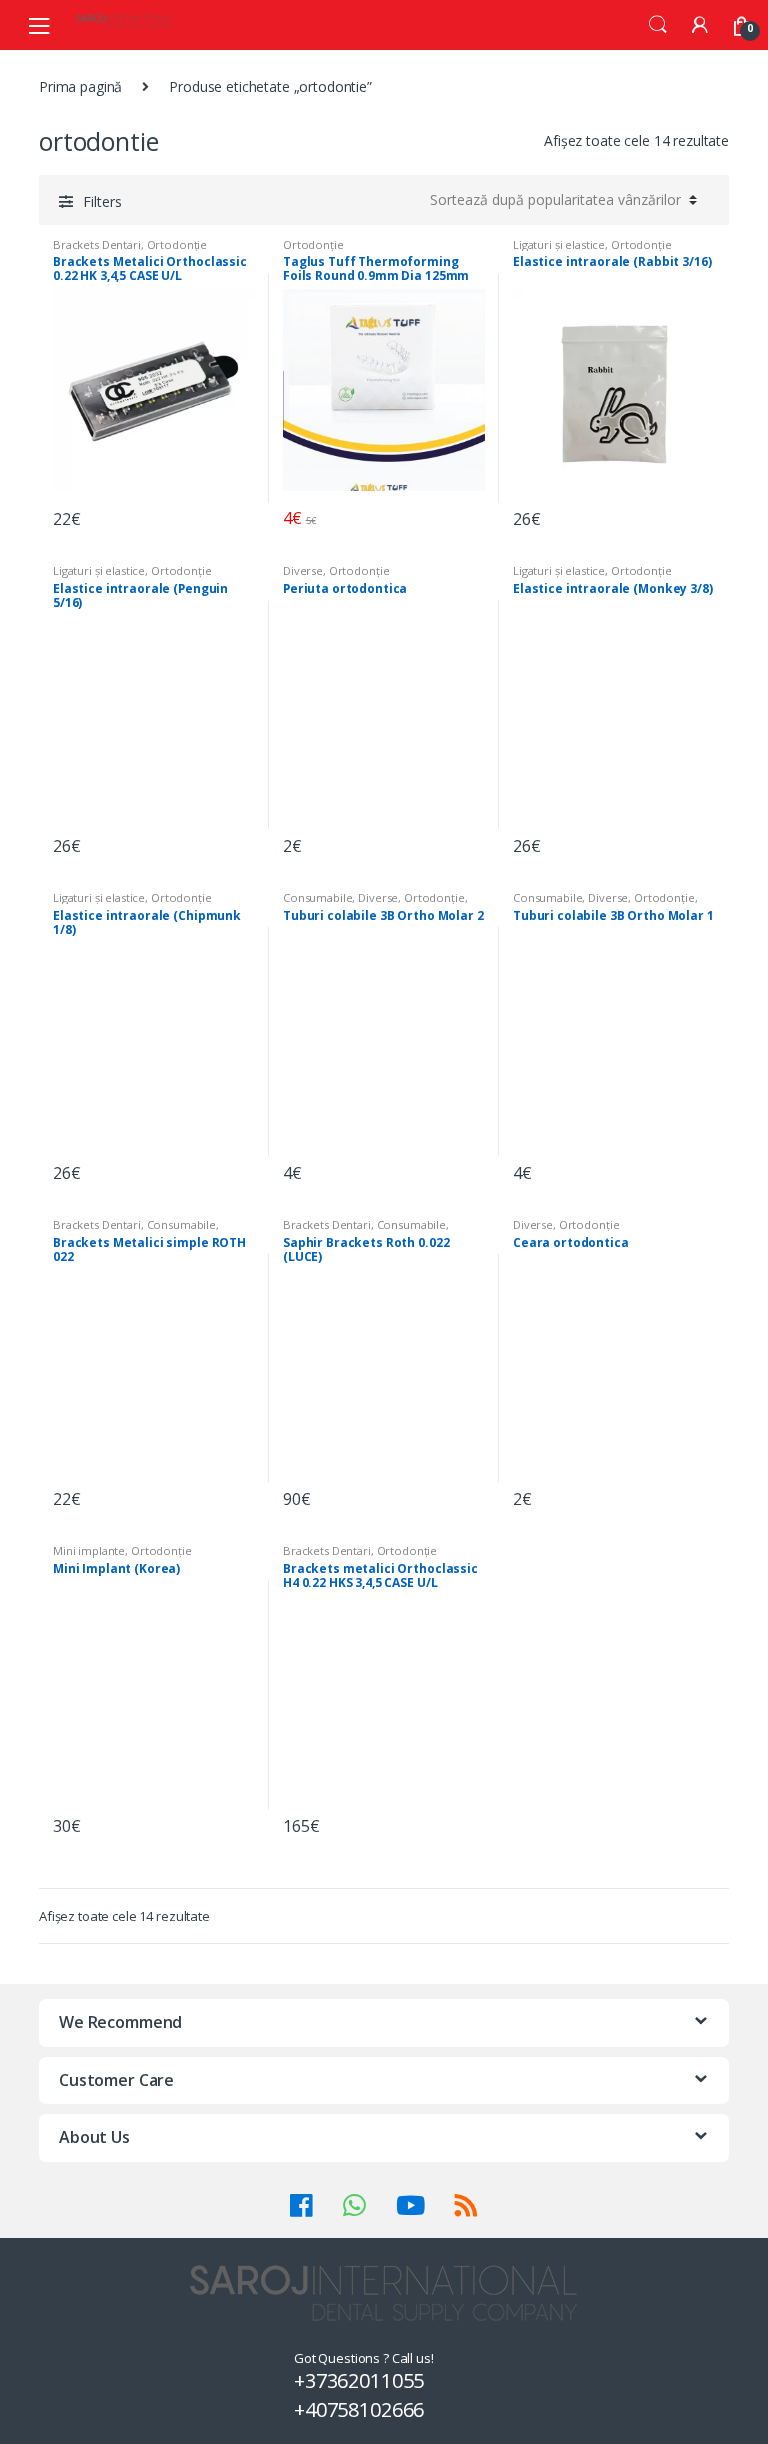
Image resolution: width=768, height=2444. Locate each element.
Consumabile (317, 897)
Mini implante (89, 1550)
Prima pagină (80, 86)
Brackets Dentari (97, 244)
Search (658, 25)
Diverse (303, 570)
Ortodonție (177, 244)
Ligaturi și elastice (559, 244)
